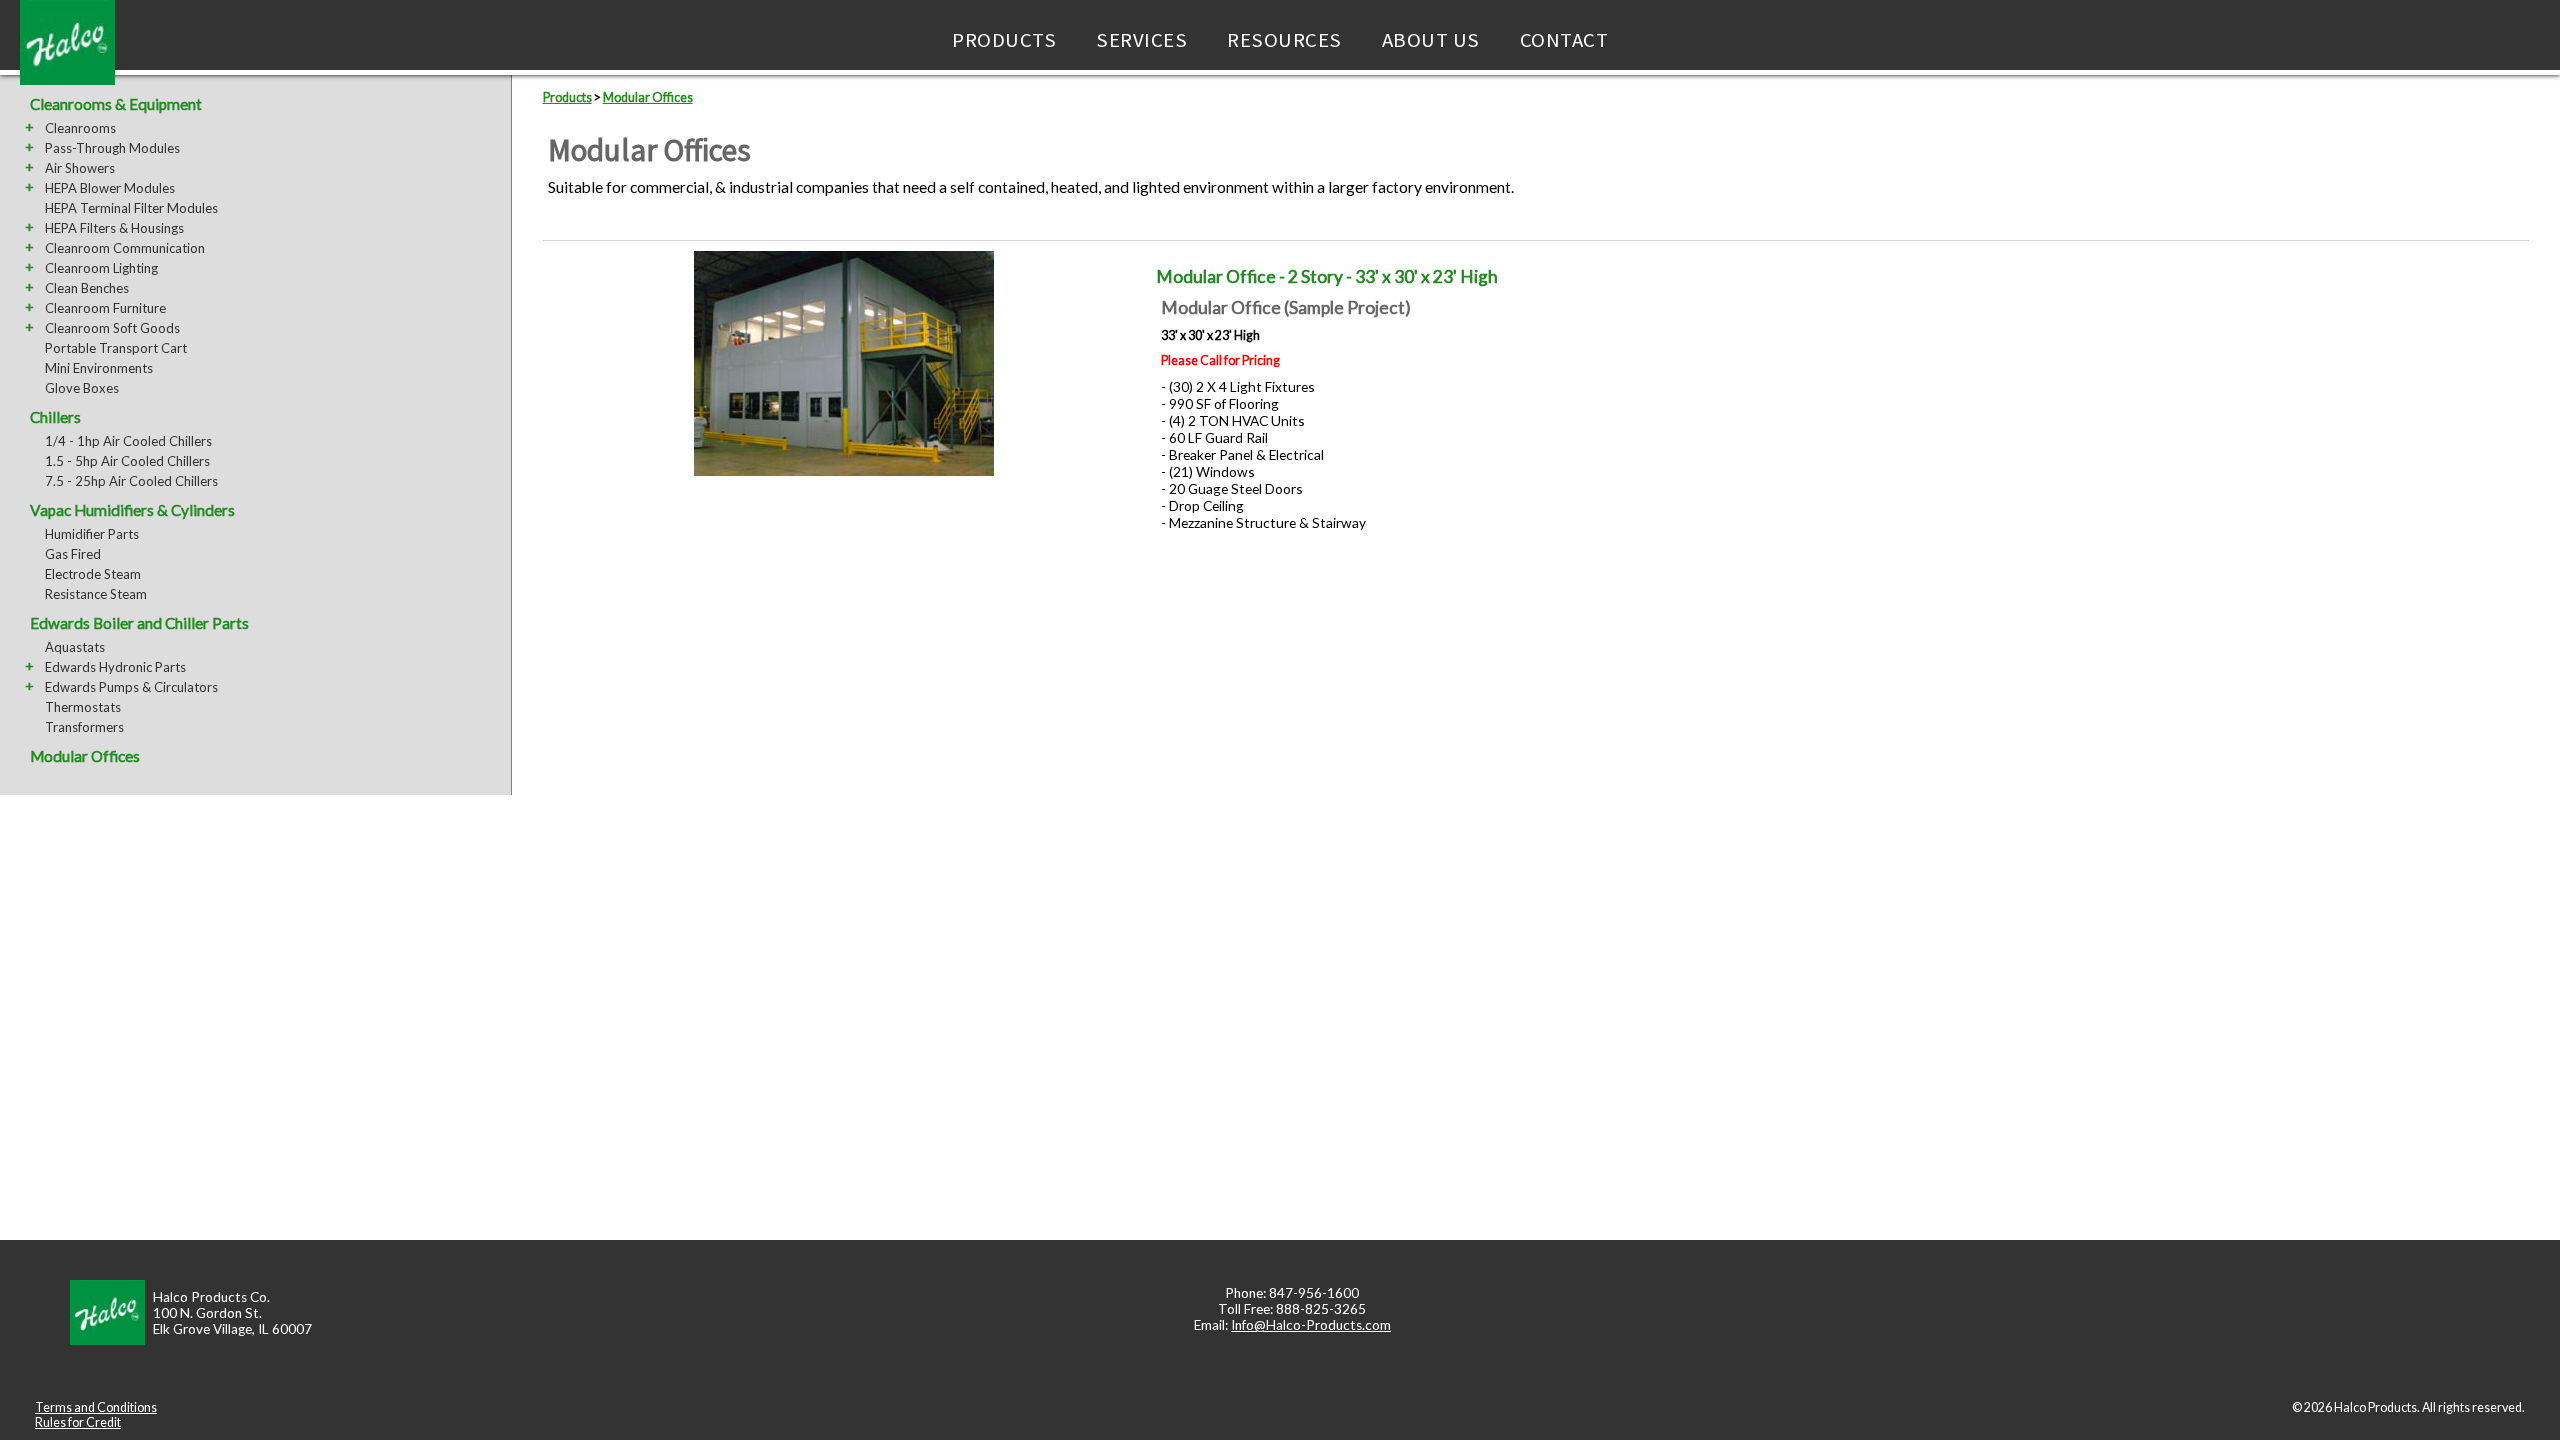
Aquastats (75, 647)
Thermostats (83, 707)
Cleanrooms (80, 128)
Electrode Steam (93, 574)
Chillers (55, 417)
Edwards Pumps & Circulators (131, 687)
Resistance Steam (96, 594)
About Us (1431, 40)
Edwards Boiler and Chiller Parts (139, 623)
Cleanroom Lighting (101, 268)
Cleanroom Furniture (105, 308)
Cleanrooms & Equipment (116, 104)
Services (1141, 40)
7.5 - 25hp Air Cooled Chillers (131, 481)
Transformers (84, 727)
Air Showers (80, 168)
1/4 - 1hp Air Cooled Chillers (128, 441)
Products (1004, 40)
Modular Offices (85, 756)
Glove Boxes (82, 388)
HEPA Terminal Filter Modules (131, 208)
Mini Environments (99, 368)
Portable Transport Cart (116, 348)
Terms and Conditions (96, 1407)
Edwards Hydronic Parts (115, 667)
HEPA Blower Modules (110, 188)
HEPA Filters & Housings (114, 228)
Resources (1284, 40)
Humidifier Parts (92, 534)
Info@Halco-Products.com (1311, 1325)
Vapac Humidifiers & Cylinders (132, 510)
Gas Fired (73, 554)
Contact (1564, 40)
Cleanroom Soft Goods (112, 328)
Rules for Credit (78, 1422)
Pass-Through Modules (112, 148)
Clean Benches (87, 288)
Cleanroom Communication (125, 248)
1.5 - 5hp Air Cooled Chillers (127, 461)
